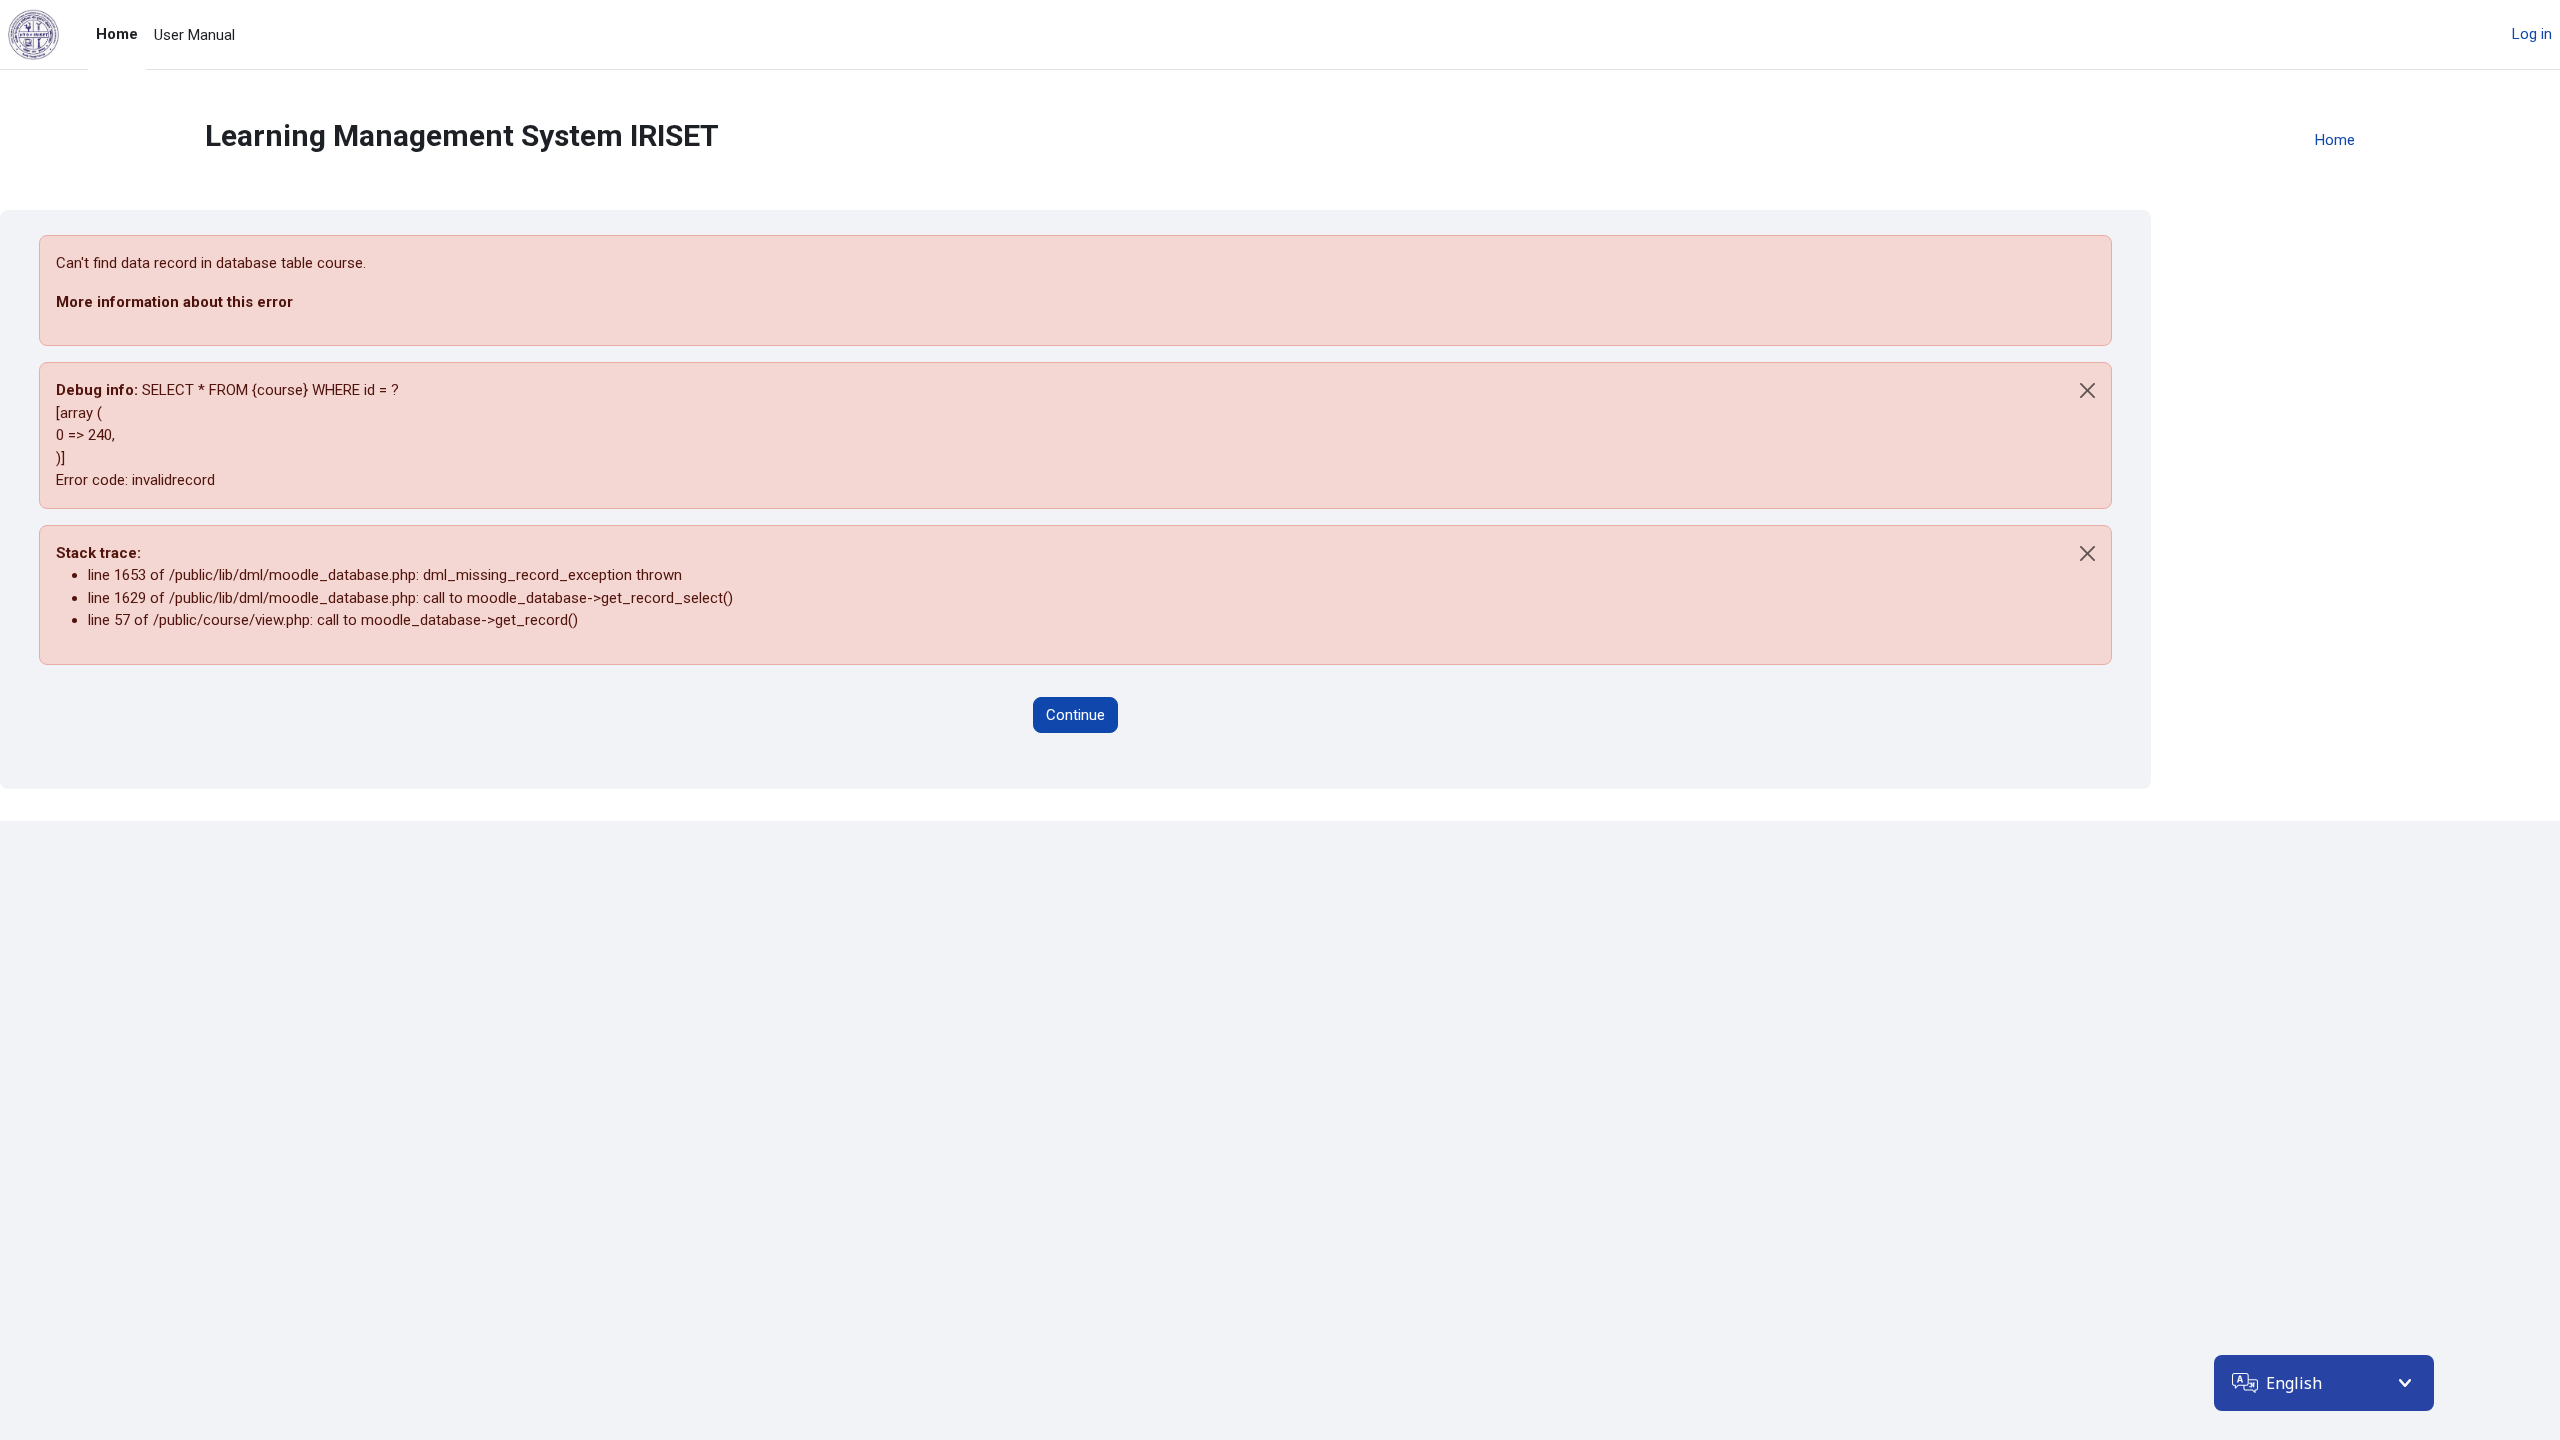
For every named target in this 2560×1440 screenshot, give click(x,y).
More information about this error (174, 302)
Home (2335, 140)
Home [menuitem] (117, 34)
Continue (1075, 715)
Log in (2532, 34)
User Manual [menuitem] (194, 35)
